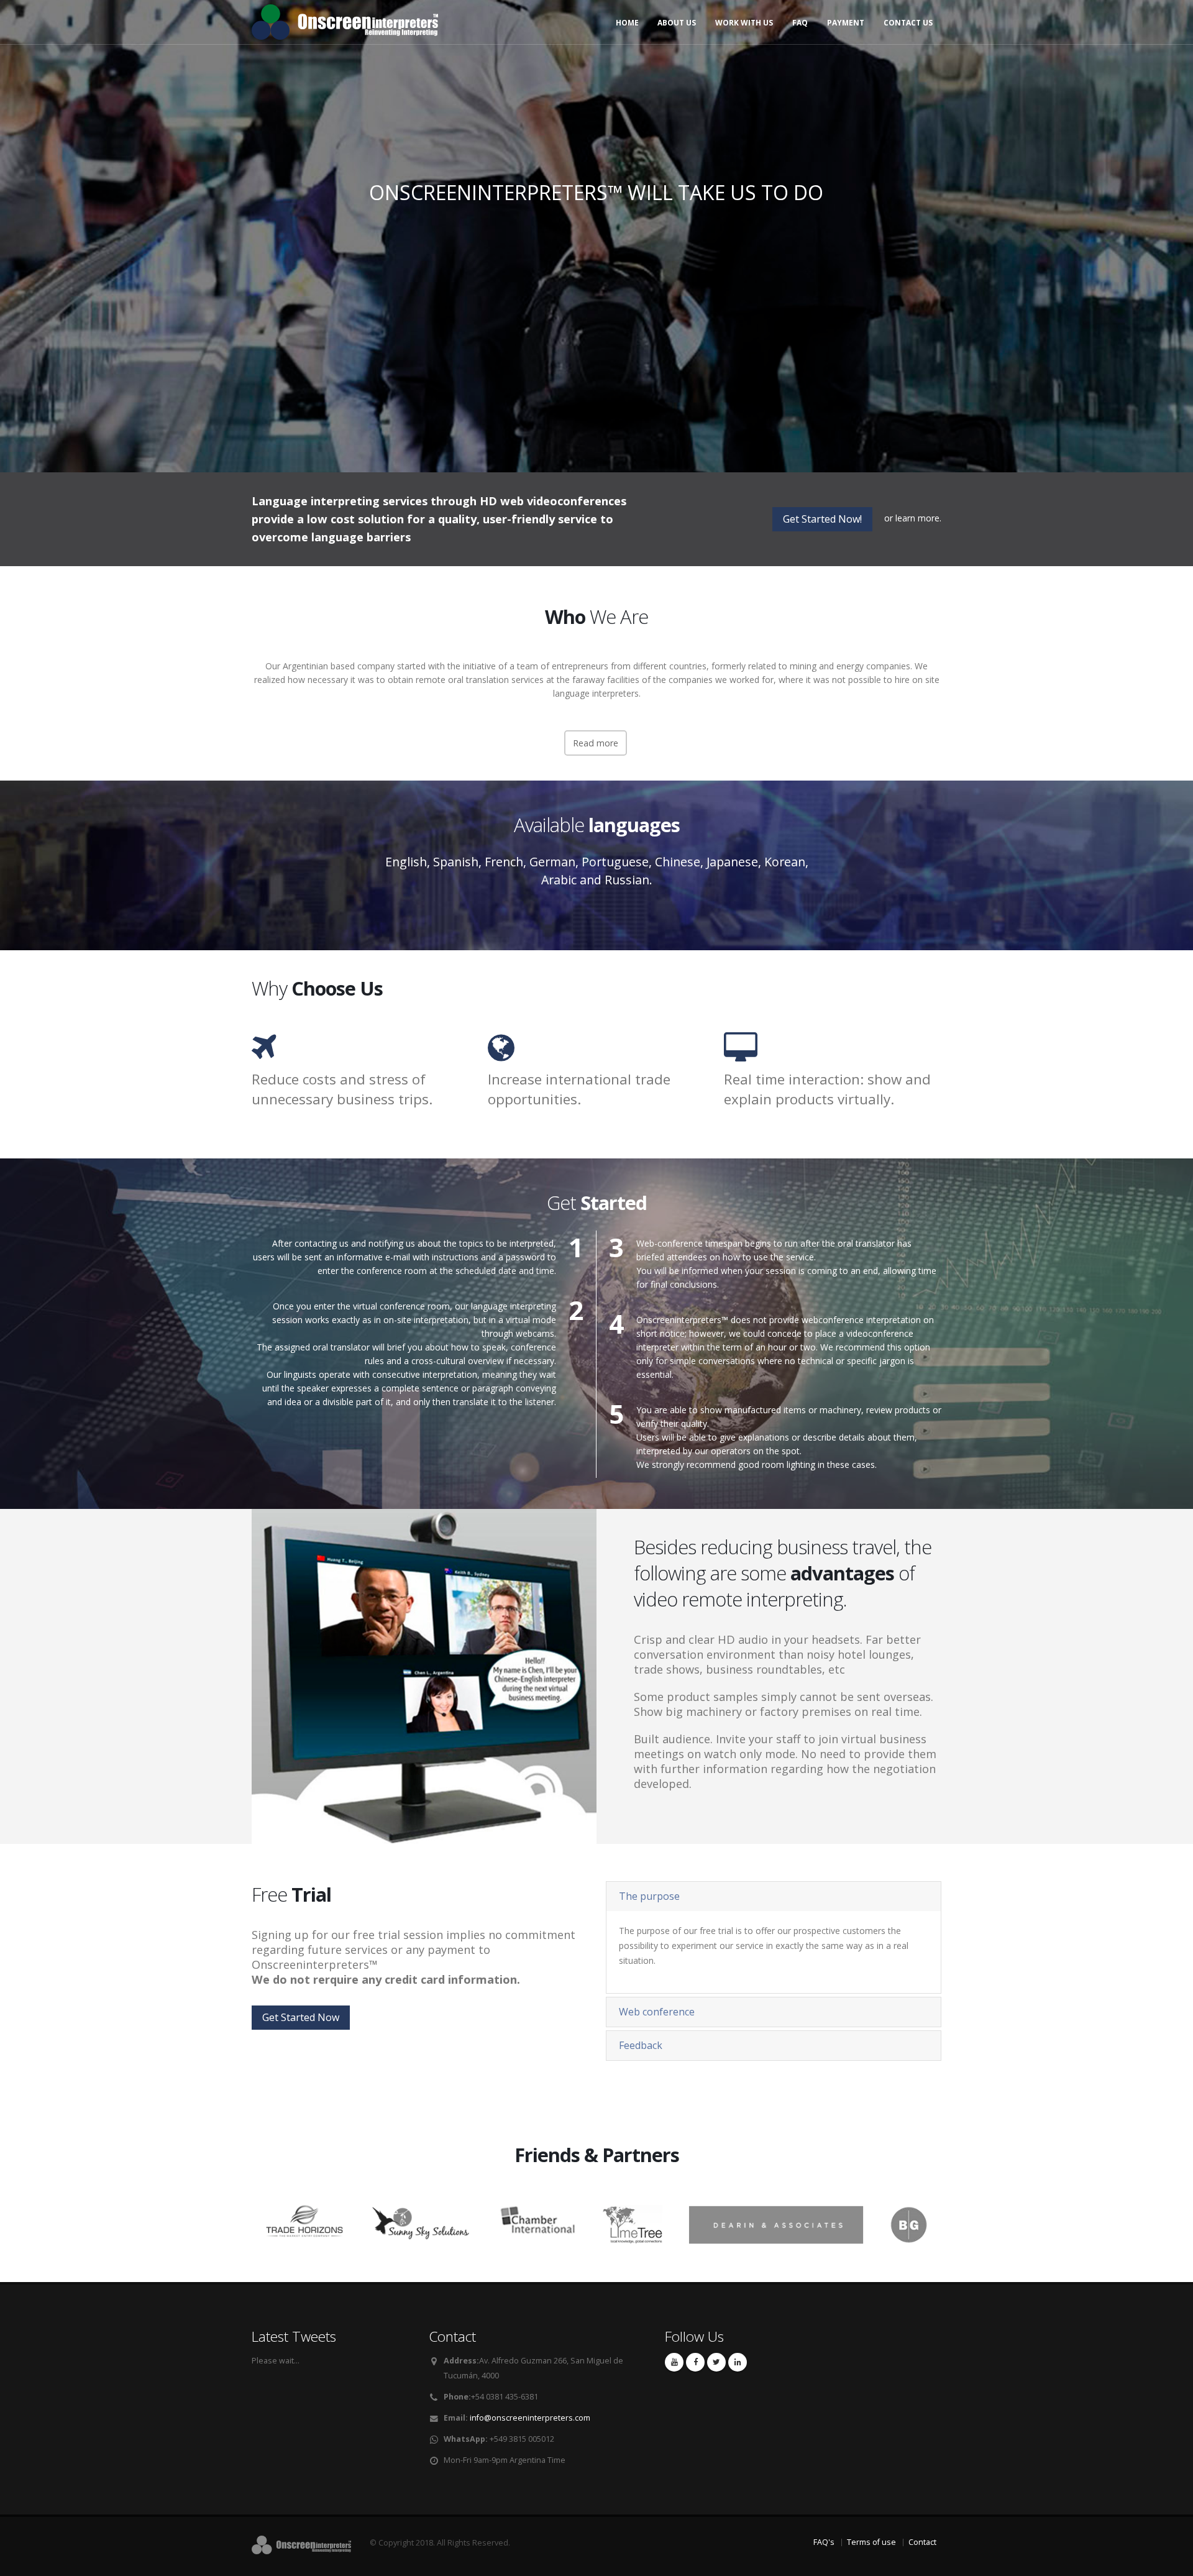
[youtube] (674, 2362)
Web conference (657, 2012)
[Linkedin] (738, 2362)
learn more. (918, 518)
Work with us (744, 23)
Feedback (641, 2045)
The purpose (649, 1896)
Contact (922, 2542)
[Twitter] (716, 2362)
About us (677, 23)
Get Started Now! (822, 519)
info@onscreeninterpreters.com (530, 2418)
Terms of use (871, 2542)
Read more (596, 743)
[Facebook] (695, 2362)
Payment (846, 23)
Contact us (908, 23)
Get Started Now (596, 289)
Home (627, 23)
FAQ (800, 23)
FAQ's (824, 2542)
